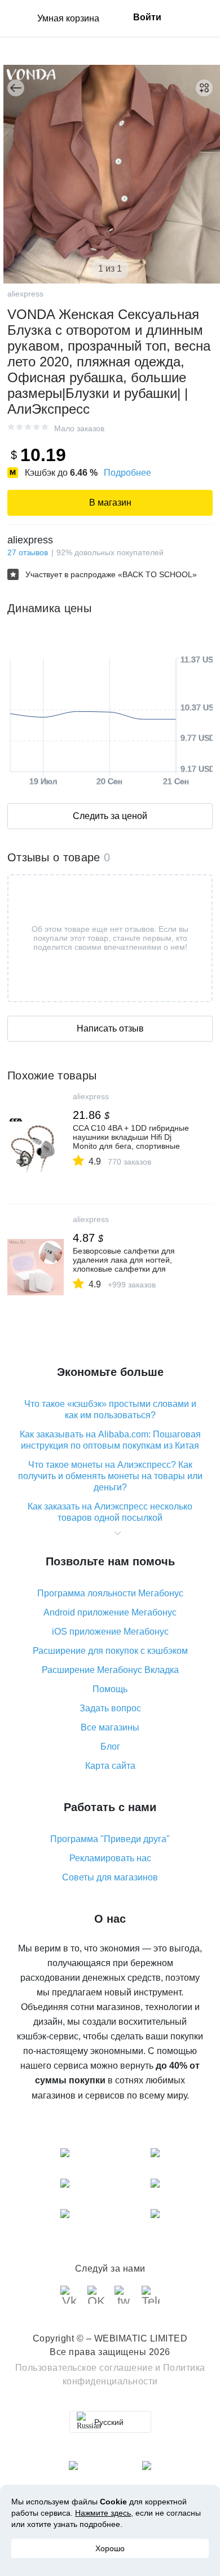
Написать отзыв (110, 1028)
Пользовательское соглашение (84, 2368)
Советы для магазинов (110, 1877)
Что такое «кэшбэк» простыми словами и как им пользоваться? (110, 1409)
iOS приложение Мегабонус (110, 1632)
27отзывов (28, 552)
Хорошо (110, 2548)
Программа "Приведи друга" (110, 1839)
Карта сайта (110, 1766)
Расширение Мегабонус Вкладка (110, 1670)
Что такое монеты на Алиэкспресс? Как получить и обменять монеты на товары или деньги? (110, 1476)
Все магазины (110, 1727)
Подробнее (127, 473)
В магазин (110, 503)
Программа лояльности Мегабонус (110, 1593)
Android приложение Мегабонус (110, 1612)
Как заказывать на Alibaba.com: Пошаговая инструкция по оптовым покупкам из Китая (110, 1440)
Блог (110, 1747)
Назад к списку (16, 88)
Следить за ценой (110, 816)
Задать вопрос (110, 1708)
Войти (147, 17)
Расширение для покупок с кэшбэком (110, 1651)
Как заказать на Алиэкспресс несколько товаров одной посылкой (110, 1512)
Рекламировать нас (110, 1858)
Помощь (110, 1689)
